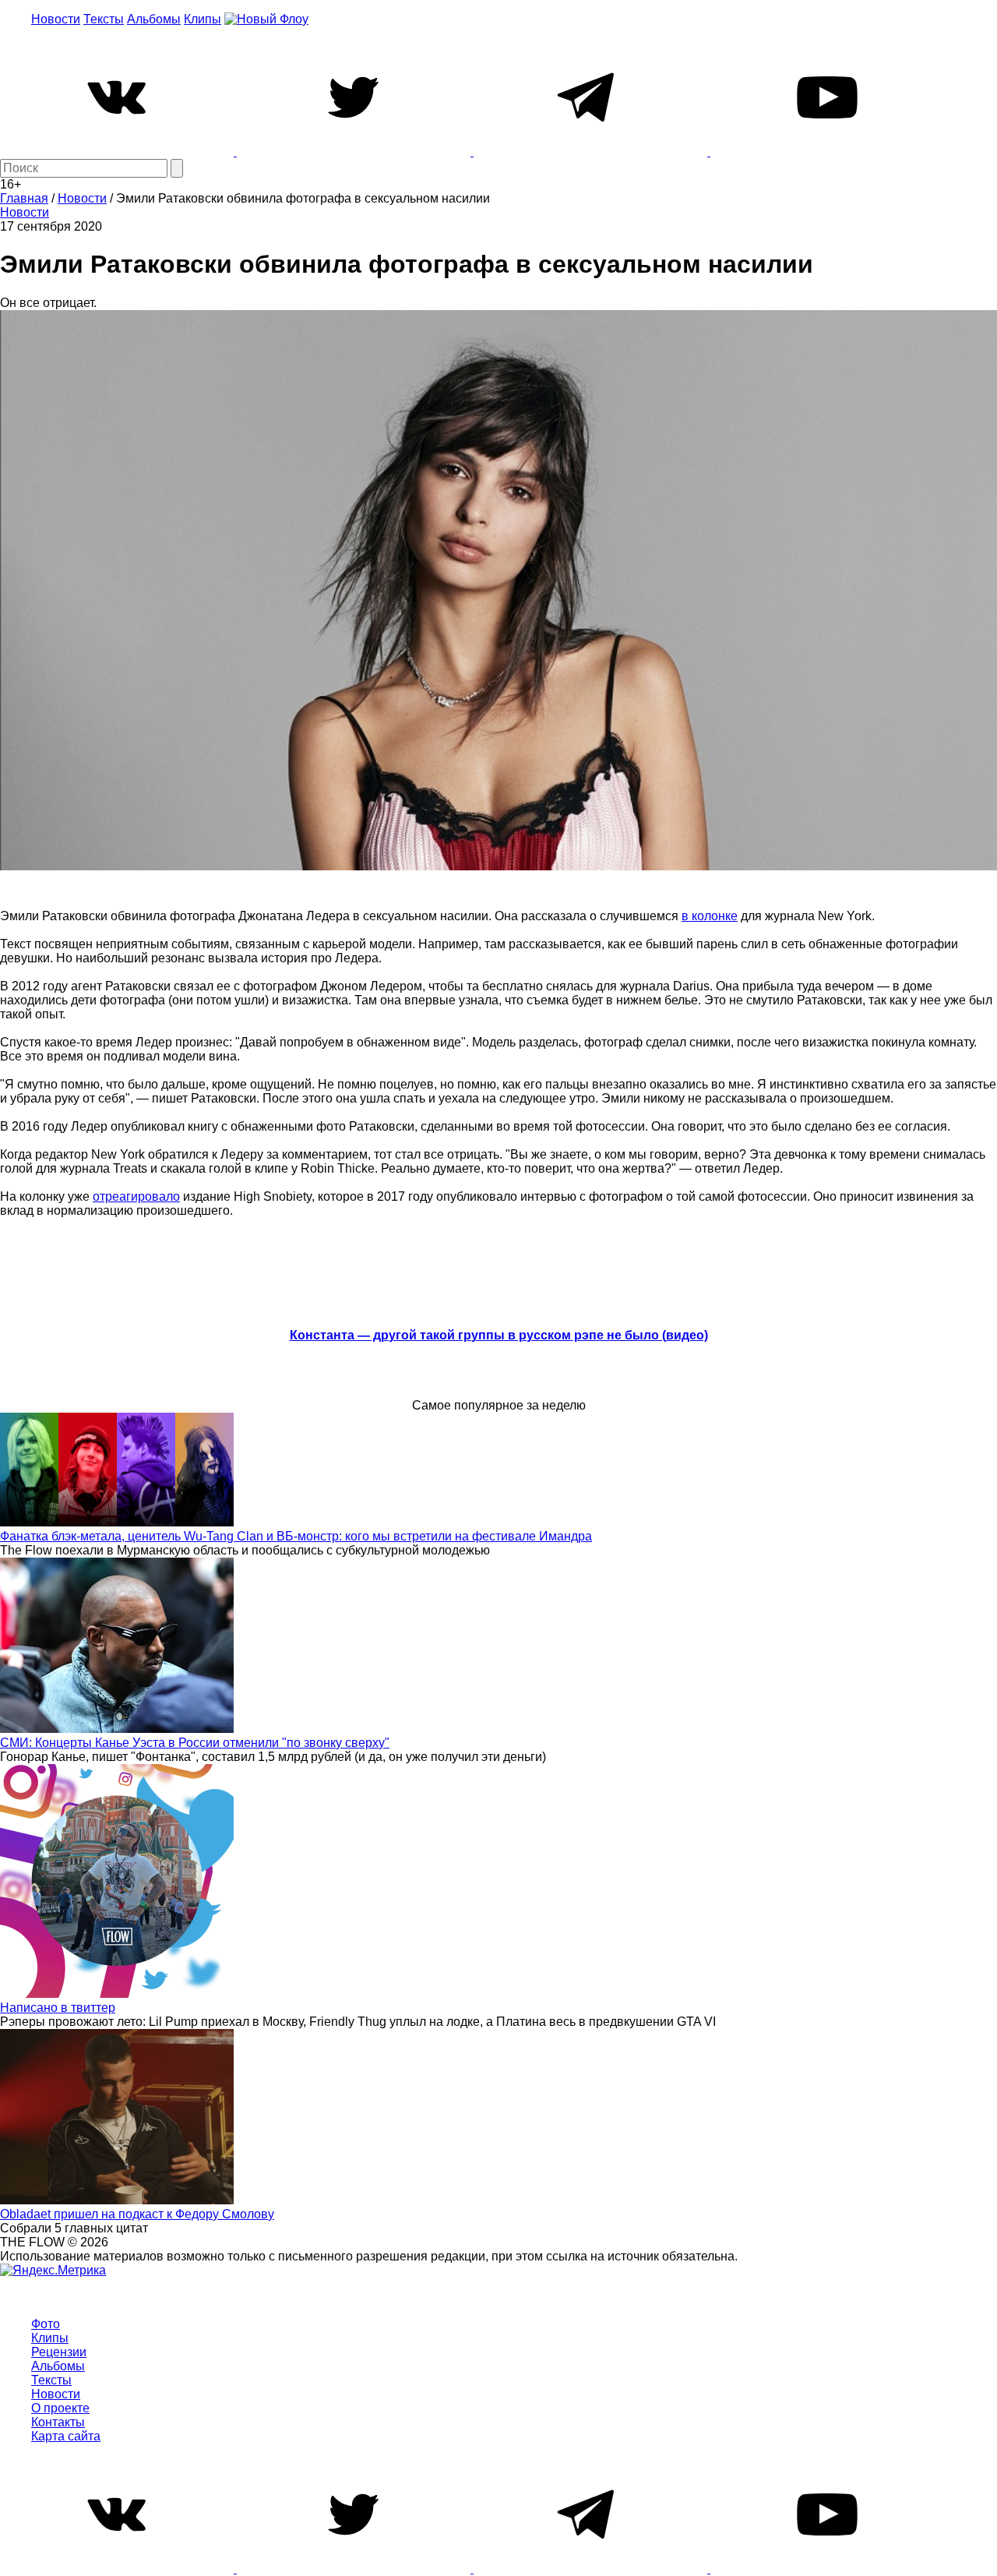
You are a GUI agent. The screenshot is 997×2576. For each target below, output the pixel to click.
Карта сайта (66, 2436)
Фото (46, 2324)
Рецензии (59, 2352)
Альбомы (154, 19)
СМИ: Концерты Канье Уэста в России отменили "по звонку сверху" (195, 1743)
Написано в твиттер (58, 2008)
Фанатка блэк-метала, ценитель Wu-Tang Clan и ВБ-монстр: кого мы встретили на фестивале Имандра (296, 1536)
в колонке (710, 916)
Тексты (104, 19)
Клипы (203, 19)
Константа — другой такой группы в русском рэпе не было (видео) (499, 1335)
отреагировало (136, 1196)
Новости (56, 19)
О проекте (60, 2408)
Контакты (58, 2422)
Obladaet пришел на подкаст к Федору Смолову (137, 2214)
